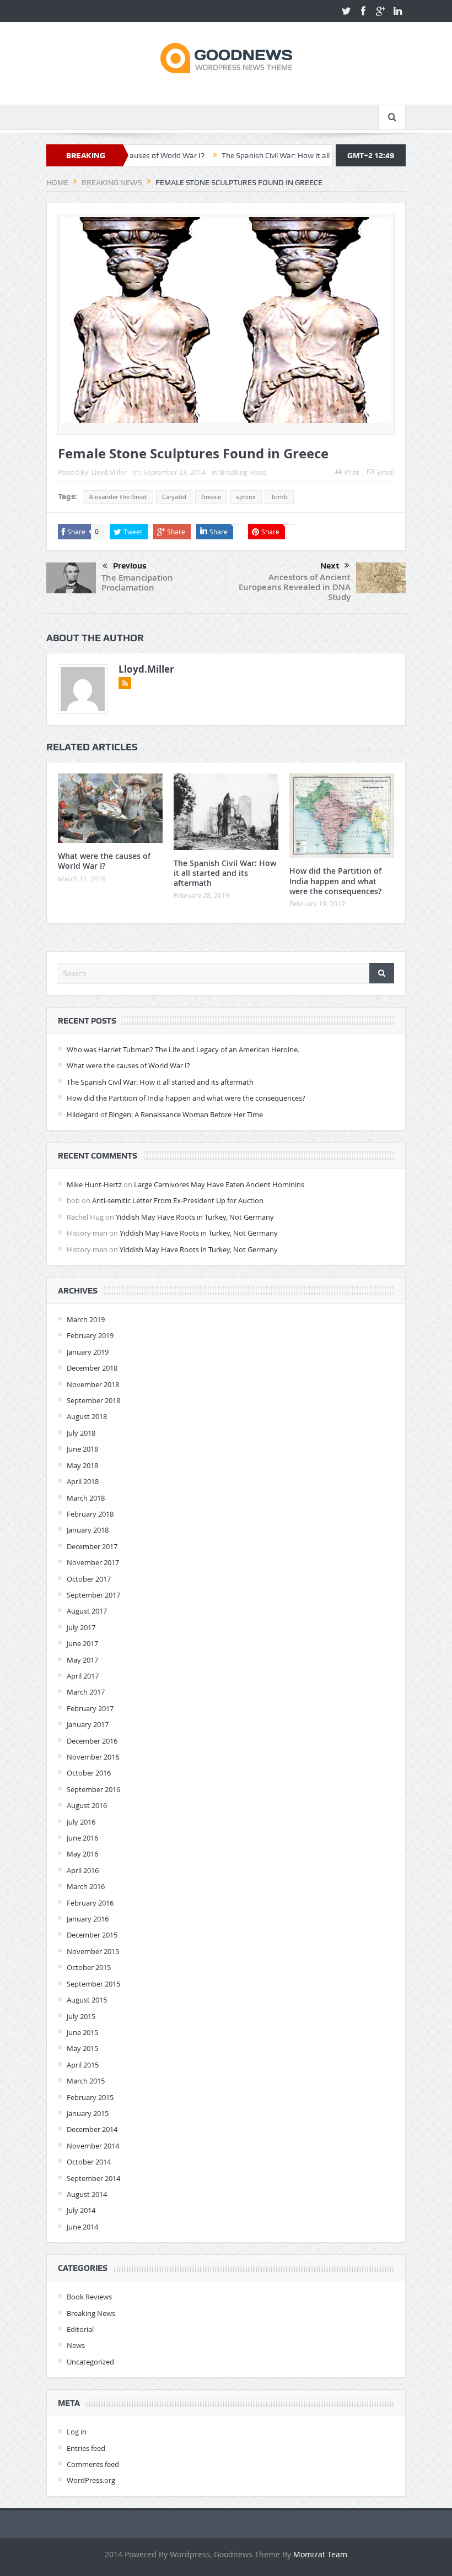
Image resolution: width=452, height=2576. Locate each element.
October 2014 (89, 2162)
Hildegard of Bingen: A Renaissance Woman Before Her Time (165, 1114)
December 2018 (92, 1368)
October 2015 (89, 1967)
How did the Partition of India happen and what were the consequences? (335, 881)
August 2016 (87, 1805)
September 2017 (93, 1595)
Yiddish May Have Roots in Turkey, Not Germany (195, 1217)
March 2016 (86, 1886)
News (76, 2345)
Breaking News (243, 472)
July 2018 (81, 1433)
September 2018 (93, 1400)
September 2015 (93, 1984)
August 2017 (87, 1611)
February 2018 (90, 1514)
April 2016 (83, 1870)
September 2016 (93, 1789)
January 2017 (88, 1724)
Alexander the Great (118, 497)
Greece (211, 497)
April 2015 (83, 2065)
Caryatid (174, 497)
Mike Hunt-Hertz (94, 1184)
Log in (77, 2432)
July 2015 (81, 2016)
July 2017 (81, 1627)
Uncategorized (90, 2362)
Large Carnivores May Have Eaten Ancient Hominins (219, 1184)
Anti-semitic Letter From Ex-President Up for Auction (178, 1200)
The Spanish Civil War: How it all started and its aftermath (266, 155)
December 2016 (92, 1741)
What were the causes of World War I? (104, 861)
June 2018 (82, 1449)
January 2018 (88, 1530)
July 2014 (81, 2210)
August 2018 (87, 1416)
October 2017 (89, 1579)
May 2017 (82, 1660)
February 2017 (90, 1708)
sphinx (246, 497)
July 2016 (81, 1822)
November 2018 (93, 1384)
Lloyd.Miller (109, 472)
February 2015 (90, 2097)
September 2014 (93, 2178)
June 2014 (82, 2227)
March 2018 (86, 1498)
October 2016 (89, 1773)
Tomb (279, 497)
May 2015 (82, 2048)
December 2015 (92, 1935)
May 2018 (82, 1465)
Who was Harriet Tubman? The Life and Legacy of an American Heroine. (183, 1049)
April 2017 (83, 1676)
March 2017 (86, 1692)
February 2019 (90, 1335)
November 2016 (93, 1757)
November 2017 (93, 1562)
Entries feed (86, 2448)
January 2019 (88, 1352)
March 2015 (86, 2081)
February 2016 (90, 1903)
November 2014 (93, 2146)
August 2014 (87, 2194)
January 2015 (88, 2113)
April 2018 (83, 1481)
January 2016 (88, 1919)
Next (330, 566)
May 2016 (82, 1854)
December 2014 (92, 2129)
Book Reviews (89, 2297)
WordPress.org (91, 2480)
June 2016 (82, 1838)
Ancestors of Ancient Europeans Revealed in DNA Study (295, 587)
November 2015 (93, 1951)
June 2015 (82, 2032)
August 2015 (87, 2000)
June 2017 (82, 1643)
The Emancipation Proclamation (137, 583)
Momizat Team (320, 2554)
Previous (130, 566)
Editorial (80, 2329)
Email (386, 472)
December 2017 (92, 1546)
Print (352, 472)
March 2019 (86, 1319)
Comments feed (93, 2464)
